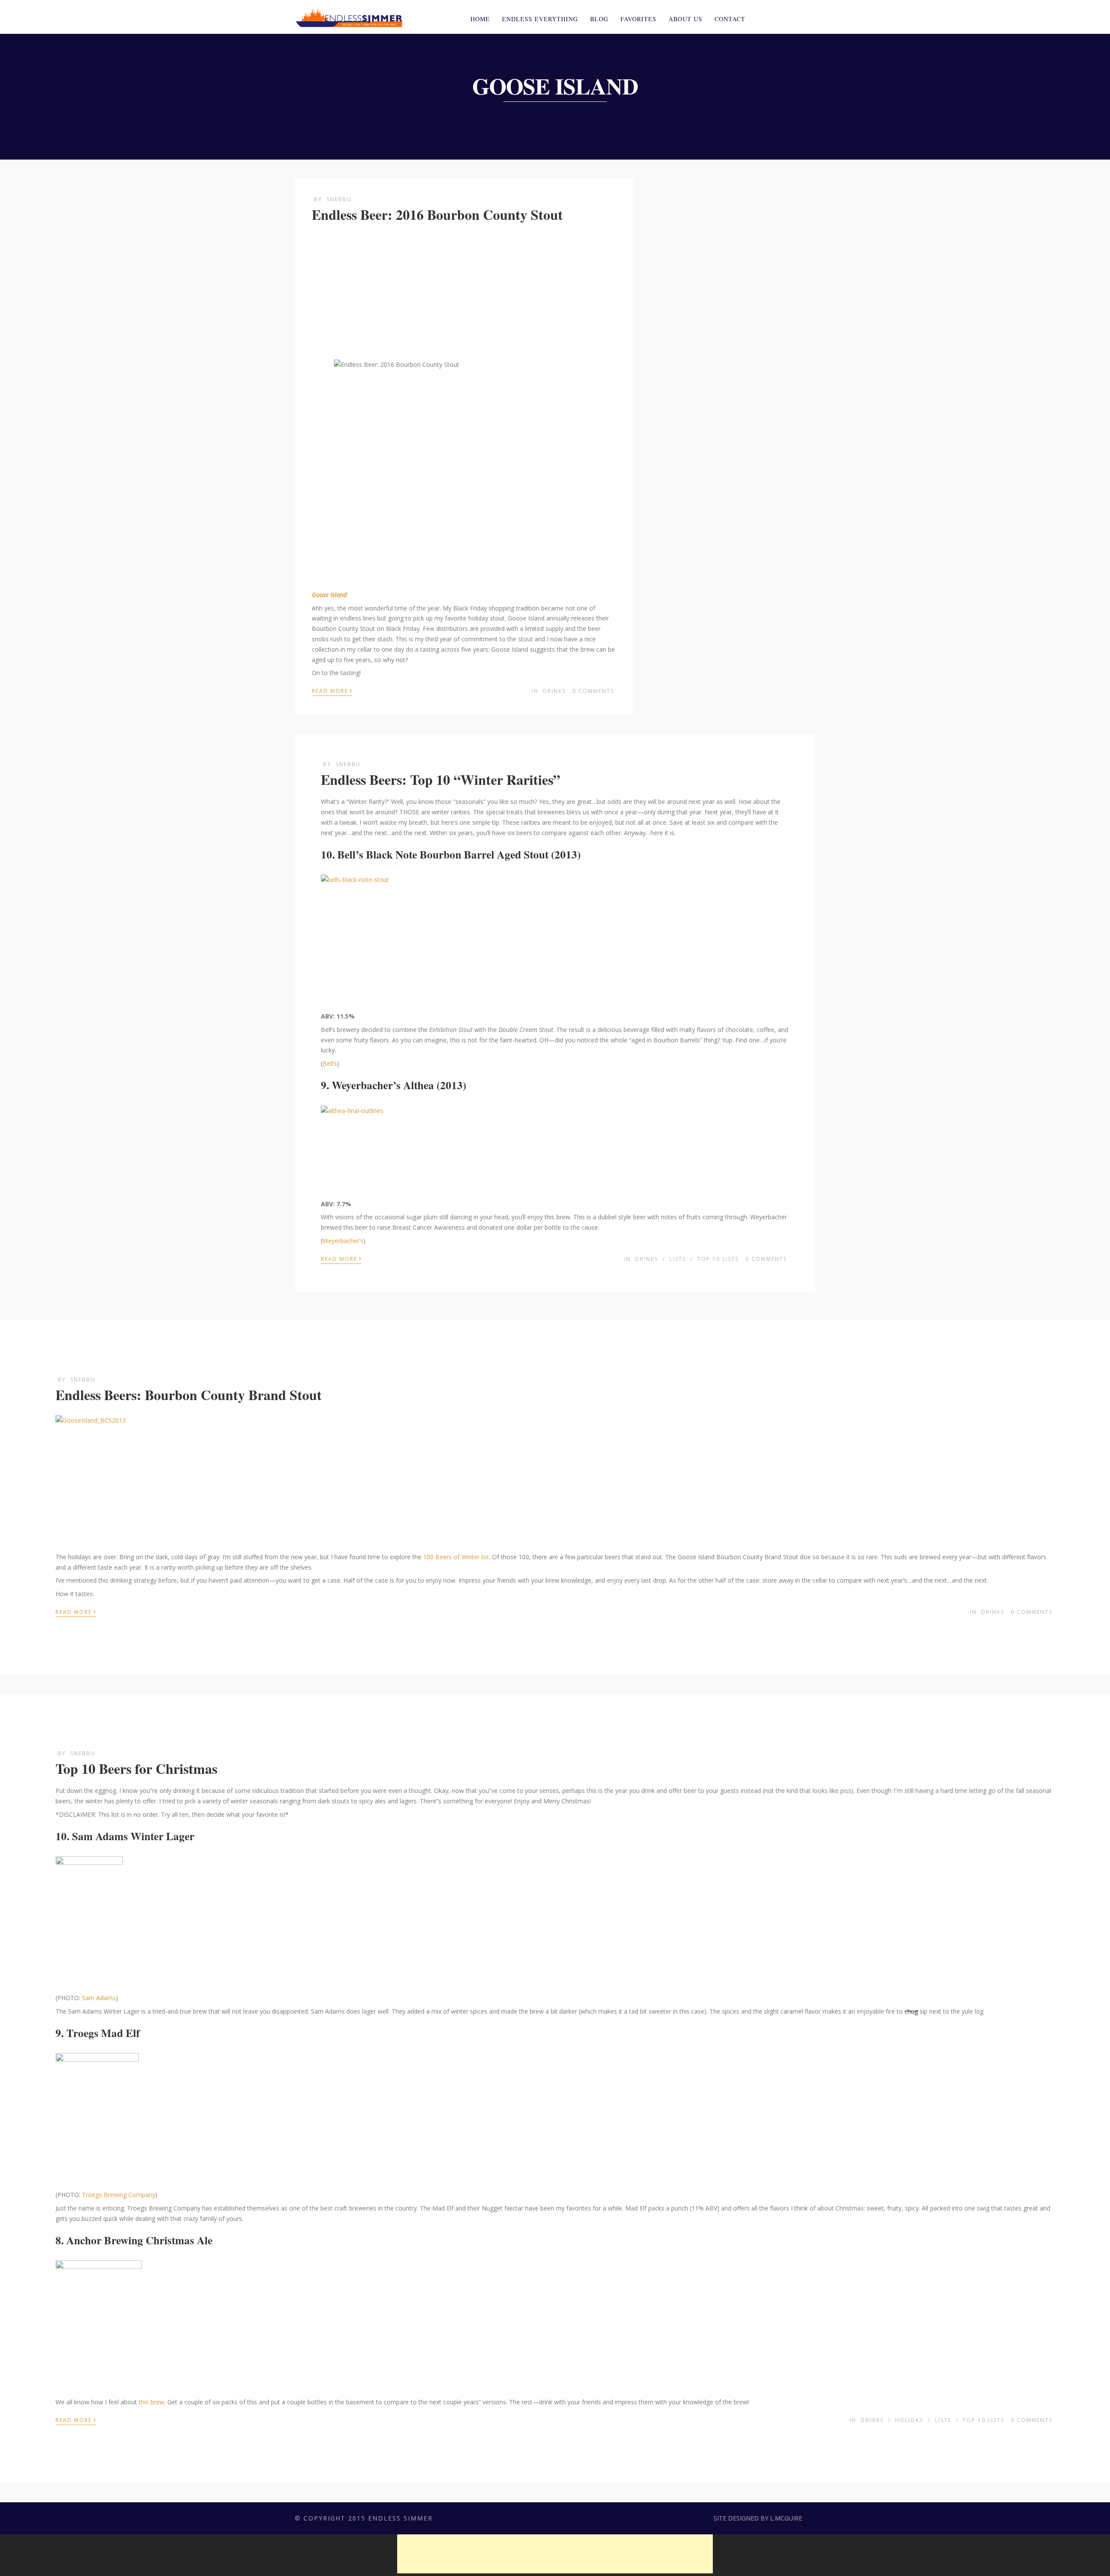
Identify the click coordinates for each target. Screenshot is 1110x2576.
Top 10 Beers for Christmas (136, 1768)
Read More (332, 690)
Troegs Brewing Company (119, 2195)
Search (810, 18)
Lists (678, 1259)
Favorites (638, 19)
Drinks (554, 691)
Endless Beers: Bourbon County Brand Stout (189, 1395)
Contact (730, 19)
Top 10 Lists (718, 1259)
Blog (599, 19)
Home (480, 19)
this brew (152, 2402)
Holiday (909, 2420)
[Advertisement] (464, 292)
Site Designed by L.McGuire (758, 2518)
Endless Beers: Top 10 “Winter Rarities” (441, 779)
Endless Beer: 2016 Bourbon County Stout (437, 214)
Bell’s (330, 1063)
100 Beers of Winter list (456, 1557)
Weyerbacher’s (343, 1241)
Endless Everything (540, 19)
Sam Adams (99, 1998)
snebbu (339, 199)
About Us (686, 19)
